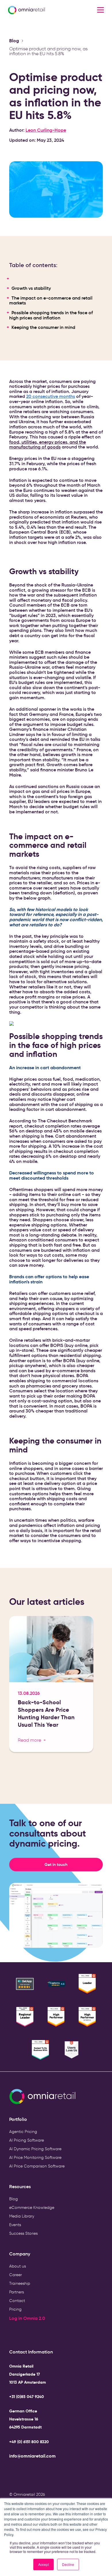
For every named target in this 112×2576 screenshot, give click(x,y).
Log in (16, 2318)
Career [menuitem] (16, 2275)
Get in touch (74, 1864)
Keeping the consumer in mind (43, 327)
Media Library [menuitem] (22, 2216)
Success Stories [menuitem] (23, 2233)
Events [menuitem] (15, 2225)
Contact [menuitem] (17, 2301)
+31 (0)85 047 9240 (27, 2397)
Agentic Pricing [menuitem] (23, 2132)
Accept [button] (44, 2564)
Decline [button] (68, 2564)
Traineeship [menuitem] (20, 2283)
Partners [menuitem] (17, 2292)
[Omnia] (40, 10)
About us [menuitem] (18, 2266)
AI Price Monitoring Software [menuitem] (35, 2158)
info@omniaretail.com (32, 2456)
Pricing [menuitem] (15, 2309)
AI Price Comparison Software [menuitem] (37, 2166)
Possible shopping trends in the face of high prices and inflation (51, 315)
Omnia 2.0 (34, 2318)
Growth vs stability (31, 288)
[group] (51, 1686)
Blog (14, 41)
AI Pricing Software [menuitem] (27, 2140)
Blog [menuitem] (13, 2199)
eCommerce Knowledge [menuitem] (32, 2208)
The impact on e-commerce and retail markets (51, 300)
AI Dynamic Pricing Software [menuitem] (35, 2149)
